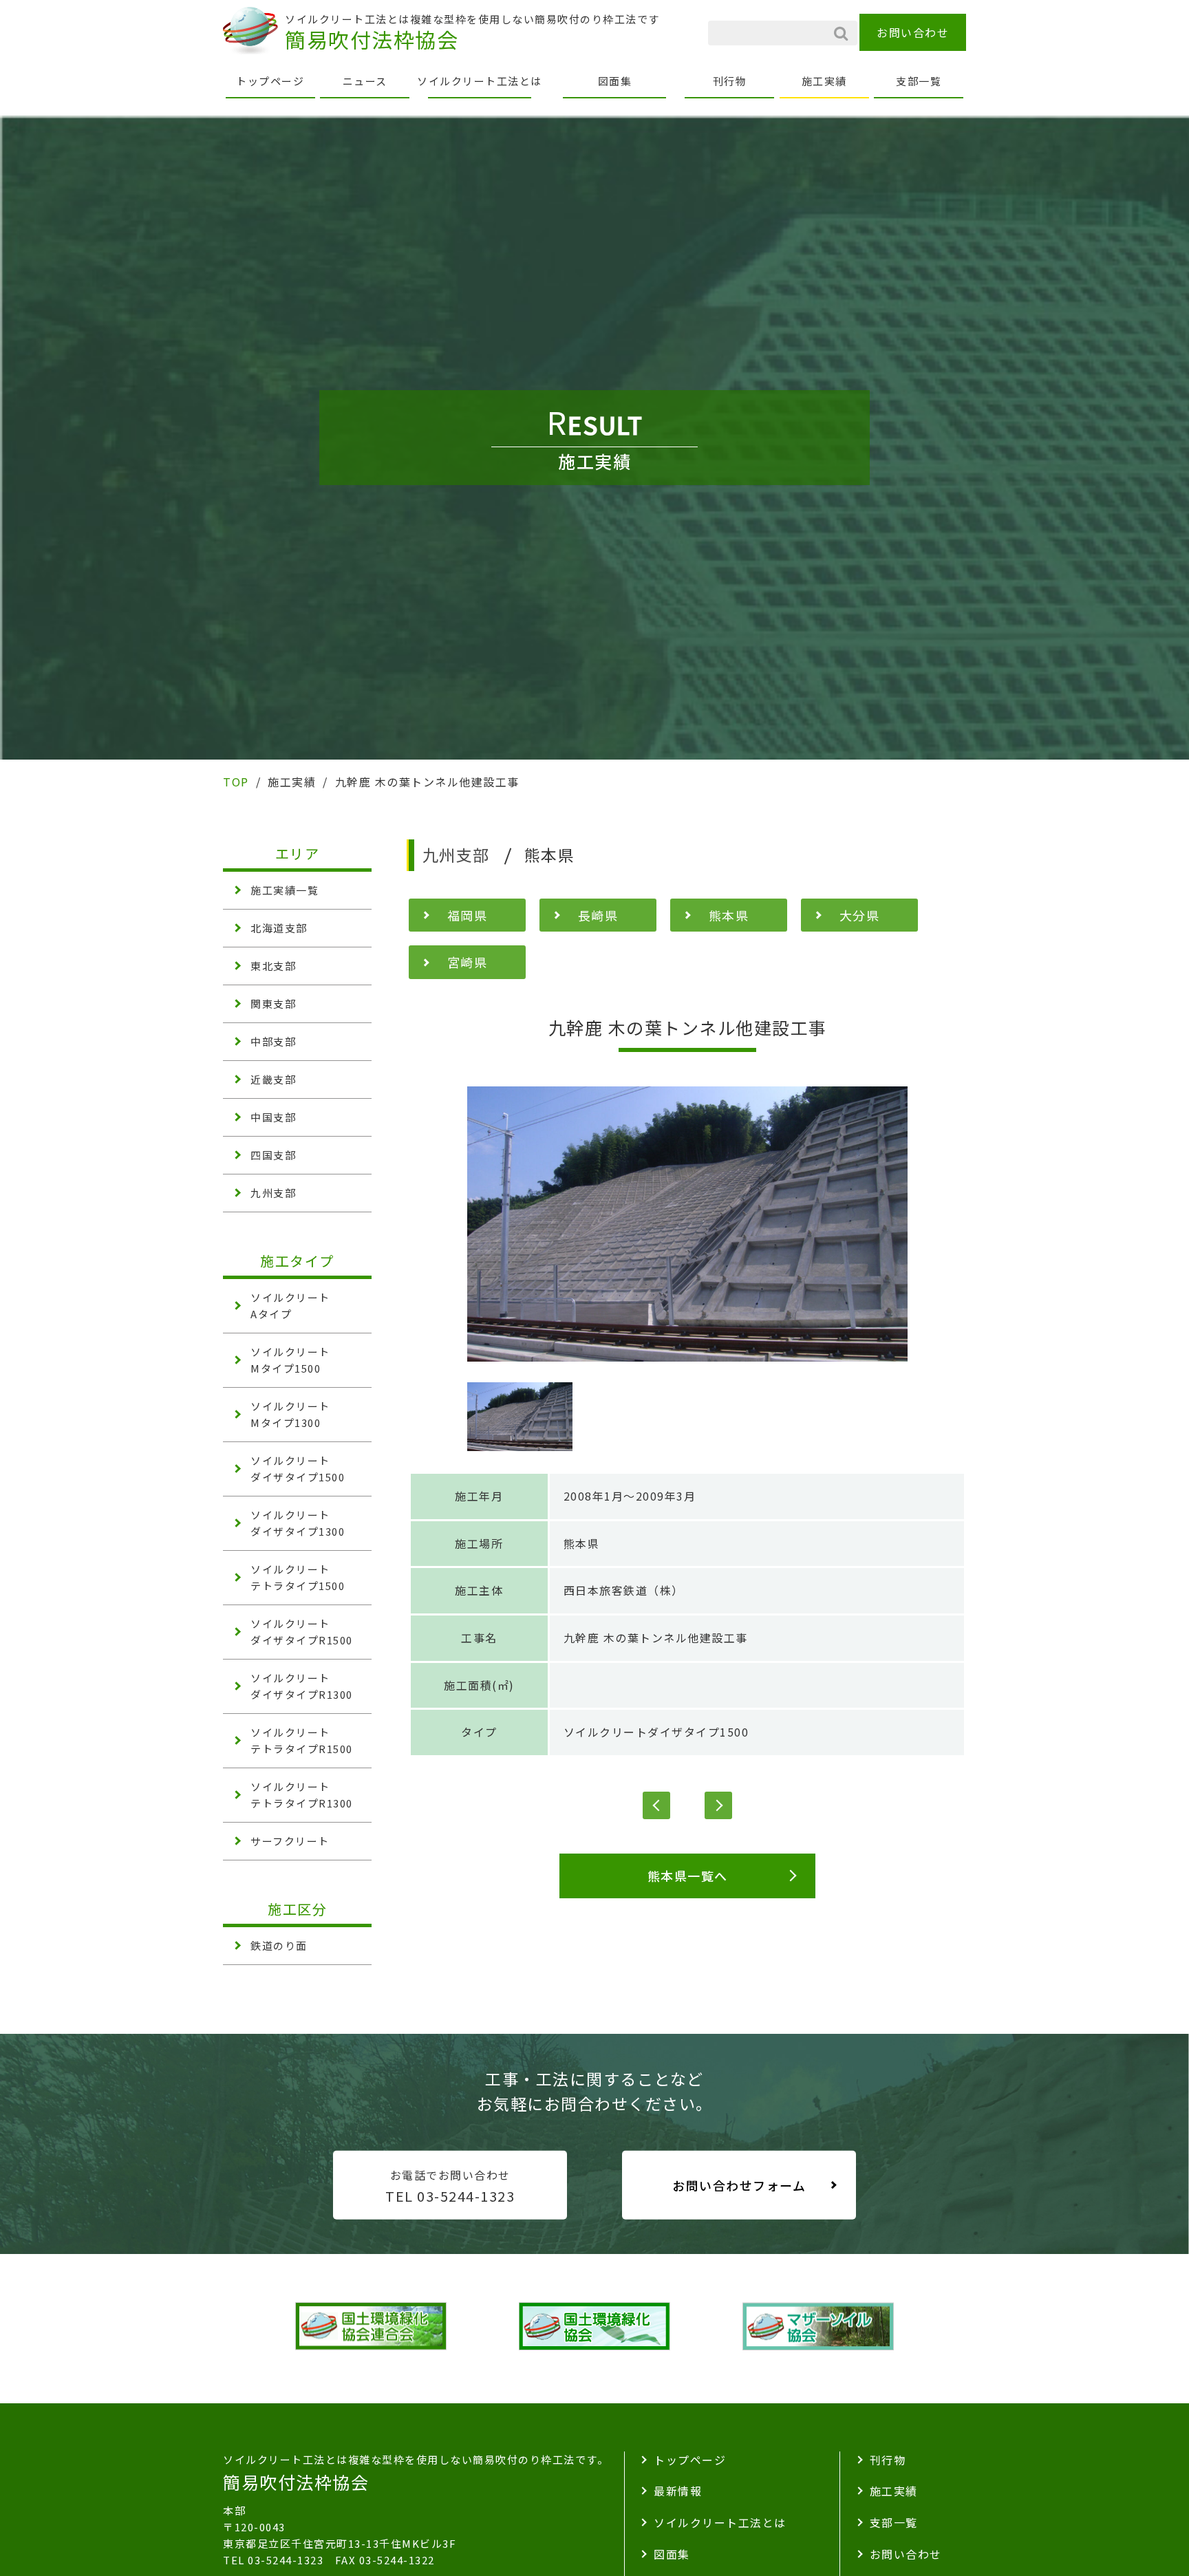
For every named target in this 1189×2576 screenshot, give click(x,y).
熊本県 (729, 915)
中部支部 (273, 1041)
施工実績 (824, 81)
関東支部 (273, 1003)
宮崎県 (468, 962)
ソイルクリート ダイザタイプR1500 (302, 1632)
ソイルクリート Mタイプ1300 (290, 1414)
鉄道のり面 (279, 1945)
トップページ (270, 81)
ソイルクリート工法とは (480, 81)
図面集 (615, 81)
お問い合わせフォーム (739, 2185)
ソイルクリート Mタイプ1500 (290, 1360)
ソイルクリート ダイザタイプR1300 (302, 1686)
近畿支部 (273, 1079)
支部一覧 (919, 81)
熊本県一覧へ (688, 1876)
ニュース (365, 81)
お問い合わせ (913, 32)
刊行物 (730, 81)
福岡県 (468, 915)
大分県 (860, 915)
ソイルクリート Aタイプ (290, 1306)
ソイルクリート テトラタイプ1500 (298, 1577)
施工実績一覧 (285, 890)
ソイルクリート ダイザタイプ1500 (298, 1469)
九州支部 (273, 1193)
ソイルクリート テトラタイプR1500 (302, 1740)
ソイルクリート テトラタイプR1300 (302, 1795)
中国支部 (273, 1117)
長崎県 (598, 915)
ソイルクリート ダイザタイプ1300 (298, 1523)
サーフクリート (290, 1841)
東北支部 (273, 966)
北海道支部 (279, 928)
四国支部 (273, 1155)
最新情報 (678, 2491)
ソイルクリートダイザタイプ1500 (656, 1732)
